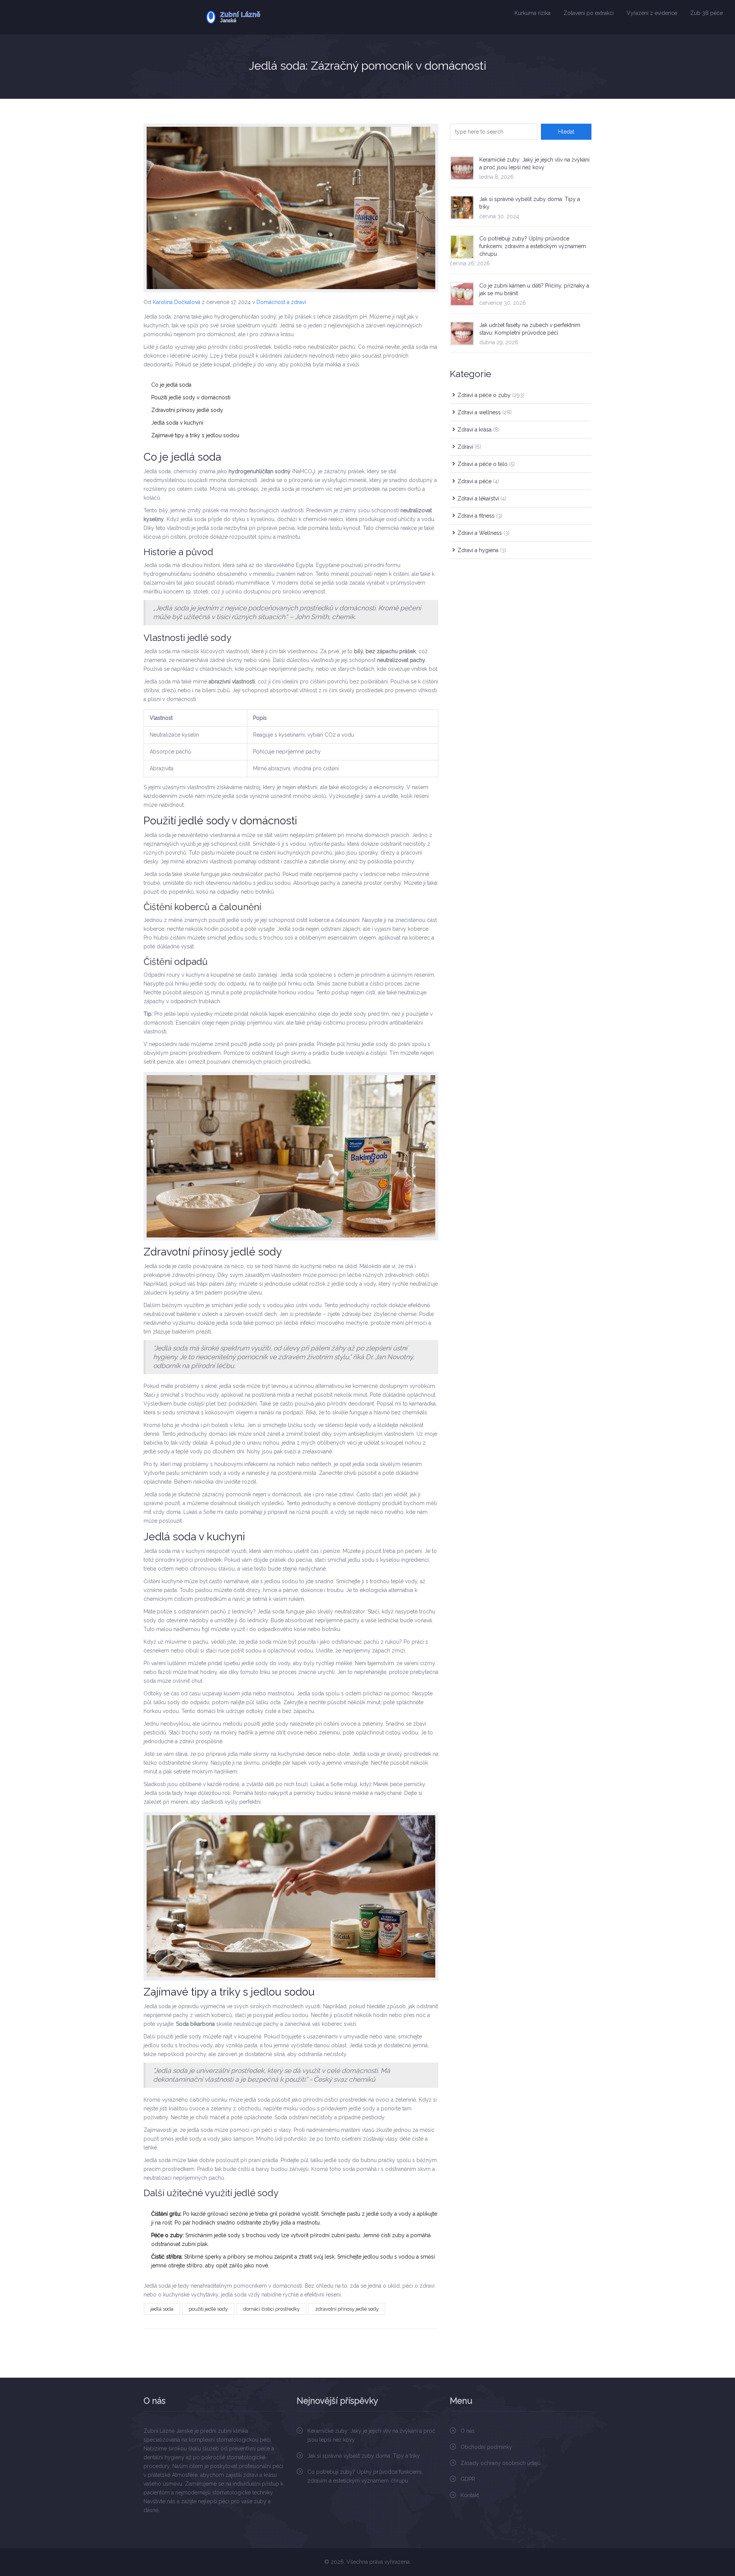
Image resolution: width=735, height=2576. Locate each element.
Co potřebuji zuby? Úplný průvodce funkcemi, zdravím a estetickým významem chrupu (533, 246)
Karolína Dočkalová (176, 302)
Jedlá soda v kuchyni (177, 423)
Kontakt (470, 2495)
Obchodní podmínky (486, 2447)
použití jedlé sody (208, 2309)
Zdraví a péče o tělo (486, 464)
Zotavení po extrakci (589, 13)
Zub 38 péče (706, 13)
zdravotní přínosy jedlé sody (347, 2309)
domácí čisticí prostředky (271, 2309)
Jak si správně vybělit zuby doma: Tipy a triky (364, 2456)
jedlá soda (162, 2309)
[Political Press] (257, 17)
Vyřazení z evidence (652, 13)
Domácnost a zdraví (281, 302)
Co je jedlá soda (171, 385)
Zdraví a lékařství (482, 499)
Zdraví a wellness (485, 412)
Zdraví (469, 447)
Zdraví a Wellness (483, 533)
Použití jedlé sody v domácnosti (191, 397)
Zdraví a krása (479, 430)
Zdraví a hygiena (482, 550)
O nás (468, 2431)
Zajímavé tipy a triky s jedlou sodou (195, 435)
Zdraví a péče (478, 481)
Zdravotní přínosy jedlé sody (187, 410)
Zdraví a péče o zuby (491, 395)
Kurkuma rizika (532, 13)
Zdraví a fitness (480, 516)
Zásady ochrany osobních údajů (501, 2463)
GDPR (468, 2479)
